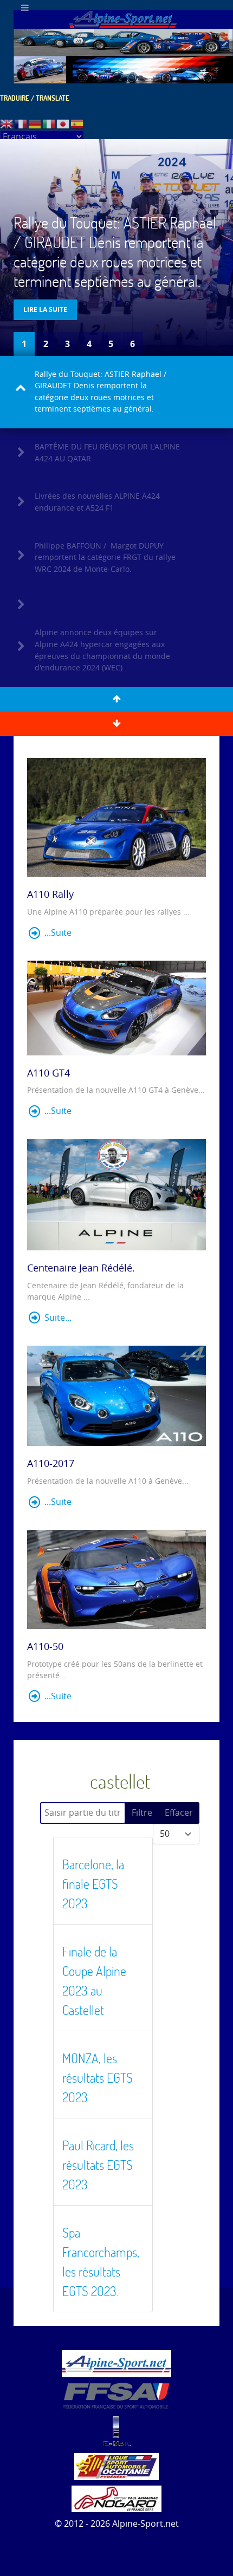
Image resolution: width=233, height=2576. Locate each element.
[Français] (21, 123)
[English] (7, 123)
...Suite (57, 933)
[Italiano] (49, 123)
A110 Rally (50, 895)
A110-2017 (51, 1464)
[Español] (77, 123)
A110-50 (45, 1647)
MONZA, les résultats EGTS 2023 (98, 2078)
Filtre (142, 1813)
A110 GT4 (48, 1073)
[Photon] (116, 2363)
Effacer (179, 1813)
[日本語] (63, 123)
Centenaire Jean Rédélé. (81, 1268)
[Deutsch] (35, 123)
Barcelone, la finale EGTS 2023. (93, 1884)
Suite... (57, 1318)
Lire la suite (45, 309)
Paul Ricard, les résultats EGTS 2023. (98, 2165)
